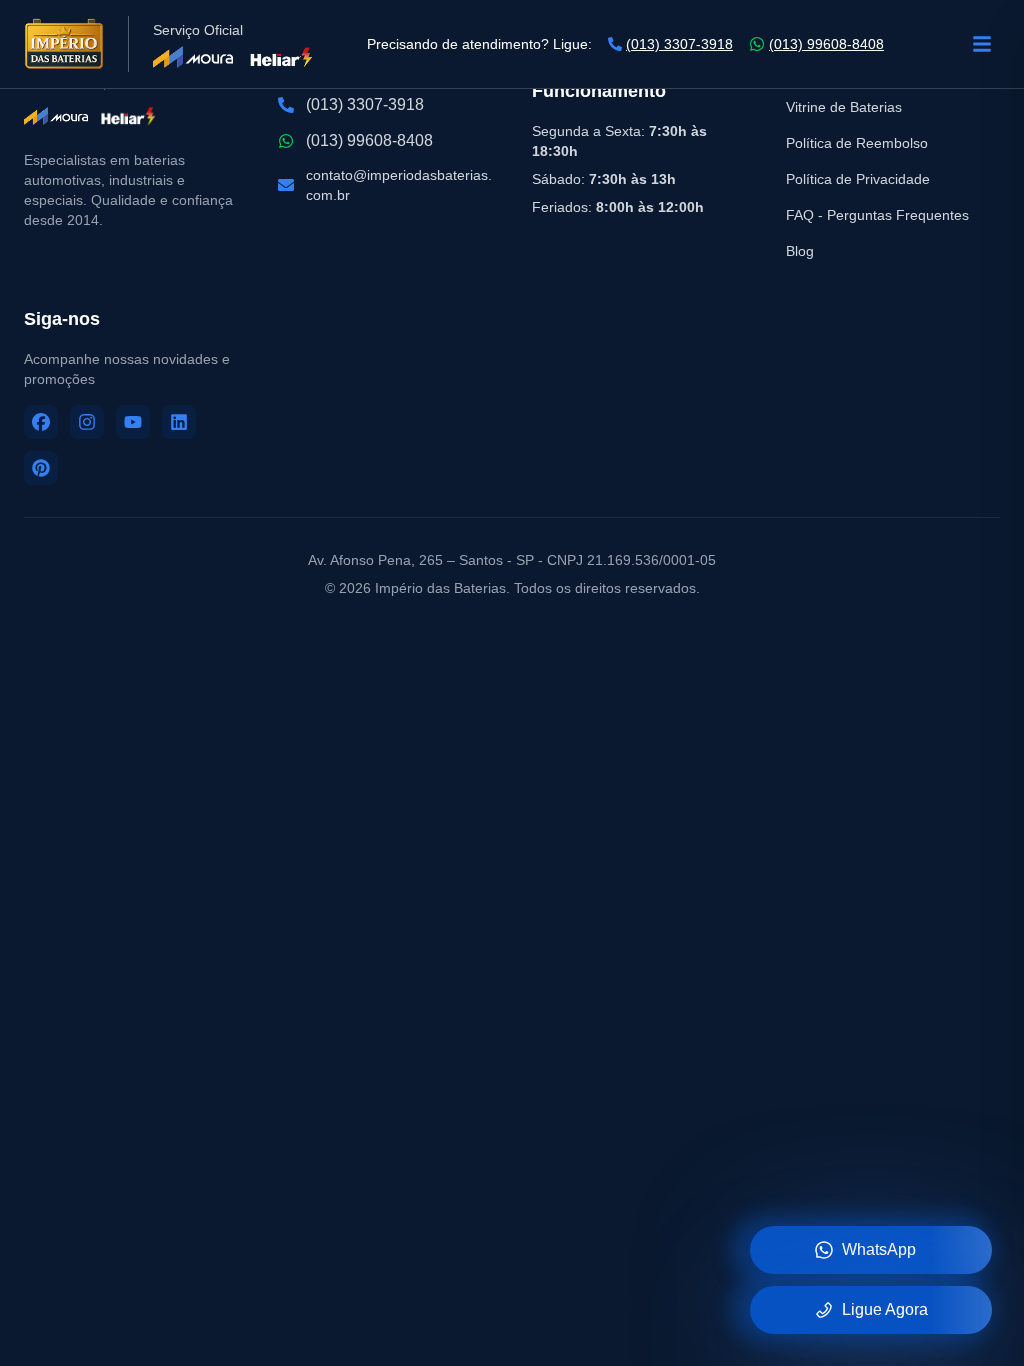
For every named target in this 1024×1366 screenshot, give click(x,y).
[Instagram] (87, 422)
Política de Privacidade (858, 179)
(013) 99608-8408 (826, 44)
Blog (800, 251)
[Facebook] (41, 422)
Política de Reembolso (857, 143)
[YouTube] (133, 422)
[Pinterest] (41, 468)
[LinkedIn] (179, 422)
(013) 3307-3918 (679, 44)
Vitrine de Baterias (844, 107)
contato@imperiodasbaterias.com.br (399, 185)
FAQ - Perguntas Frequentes (877, 215)
